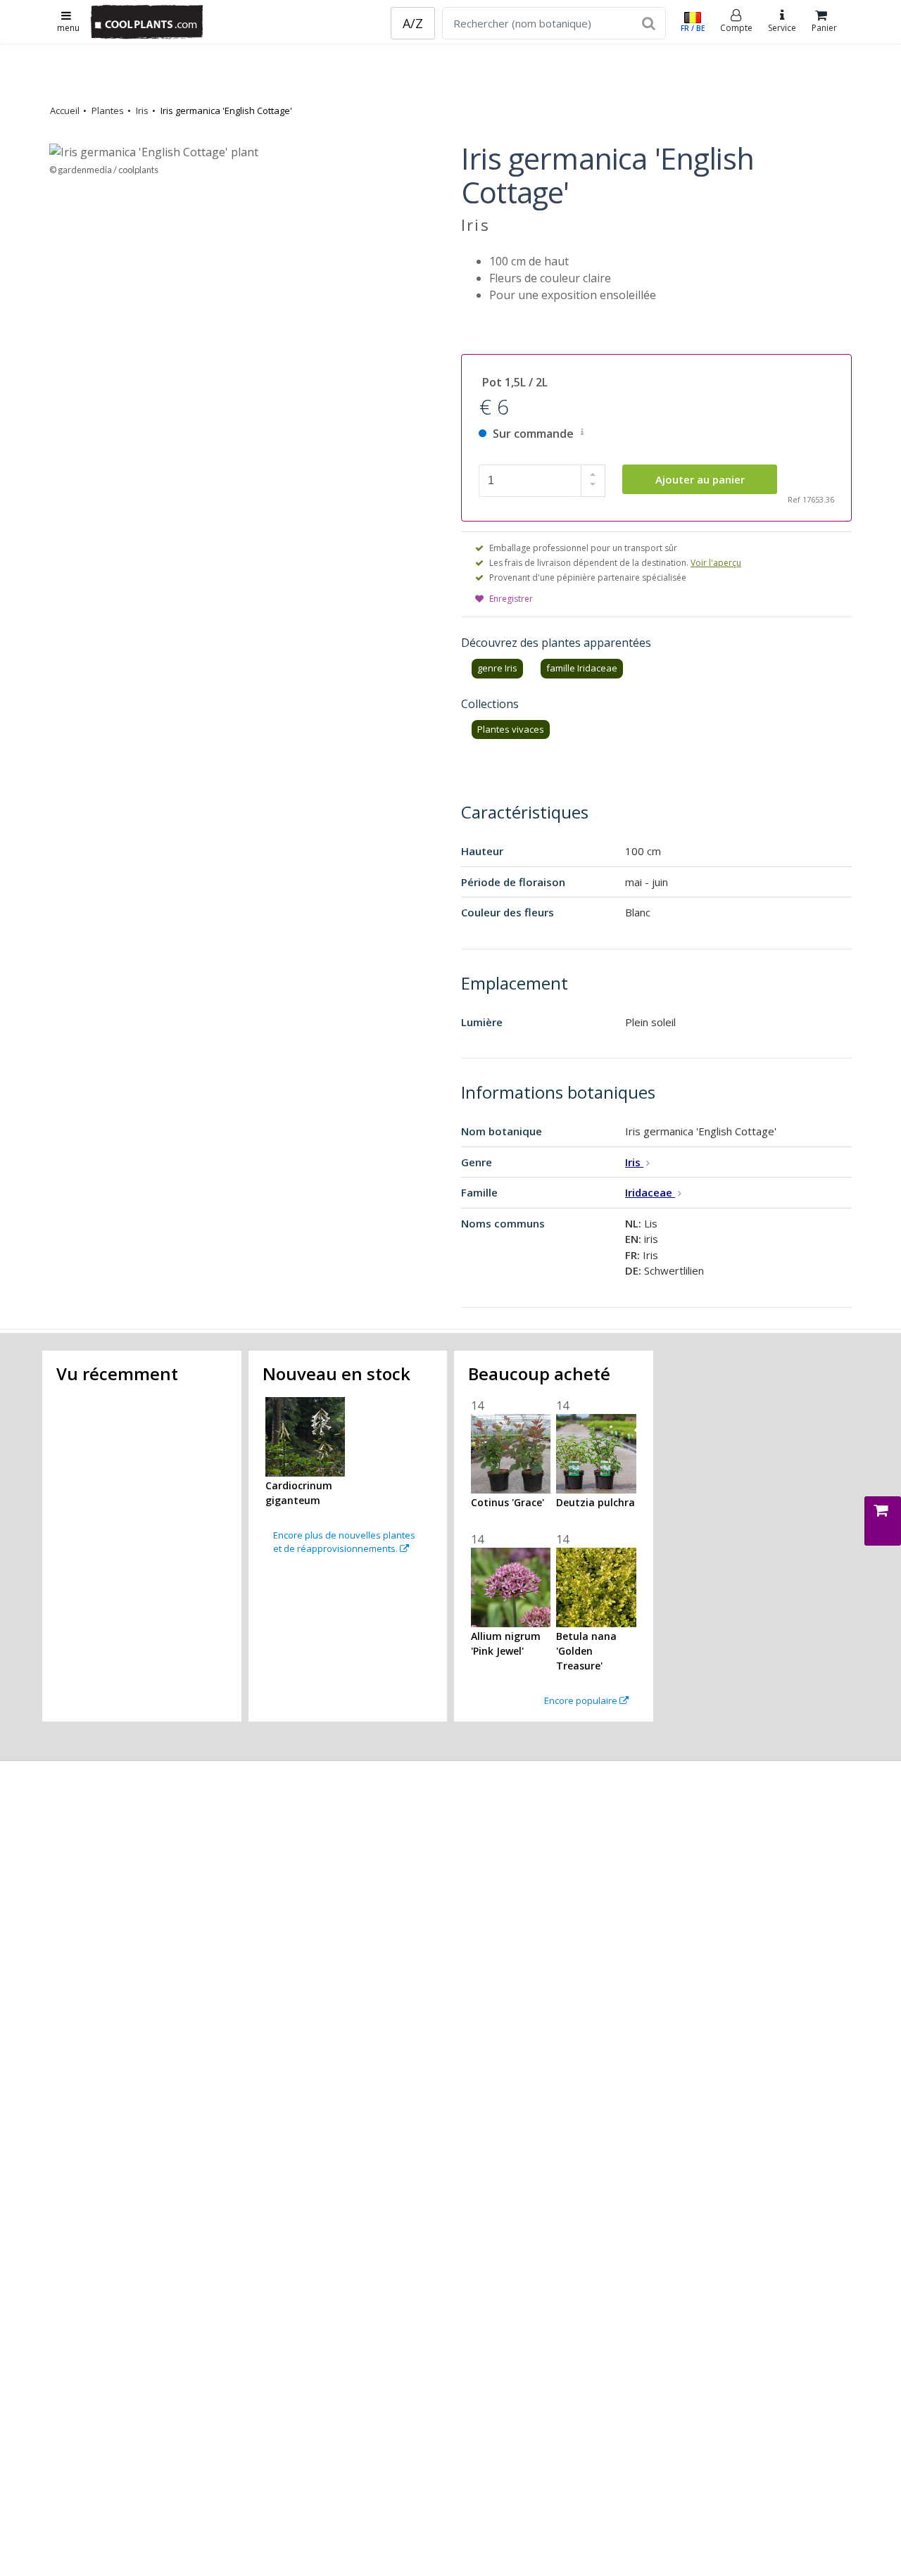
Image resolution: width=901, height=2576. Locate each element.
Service (782, 28)
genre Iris (497, 668)
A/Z (413, 23)
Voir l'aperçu (716, 563)
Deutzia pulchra (596, 1502)
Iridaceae (650, 1192)
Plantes (108, 111)
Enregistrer (511, 599)
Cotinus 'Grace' (508, 1502)
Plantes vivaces (511, 729)
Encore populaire (582, 1700)
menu (68, 28)
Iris (142, 111)
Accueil (65, 111)
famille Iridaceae (582, 668)
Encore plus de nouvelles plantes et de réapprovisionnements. (344, 1542)
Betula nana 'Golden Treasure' (586, 1651)
